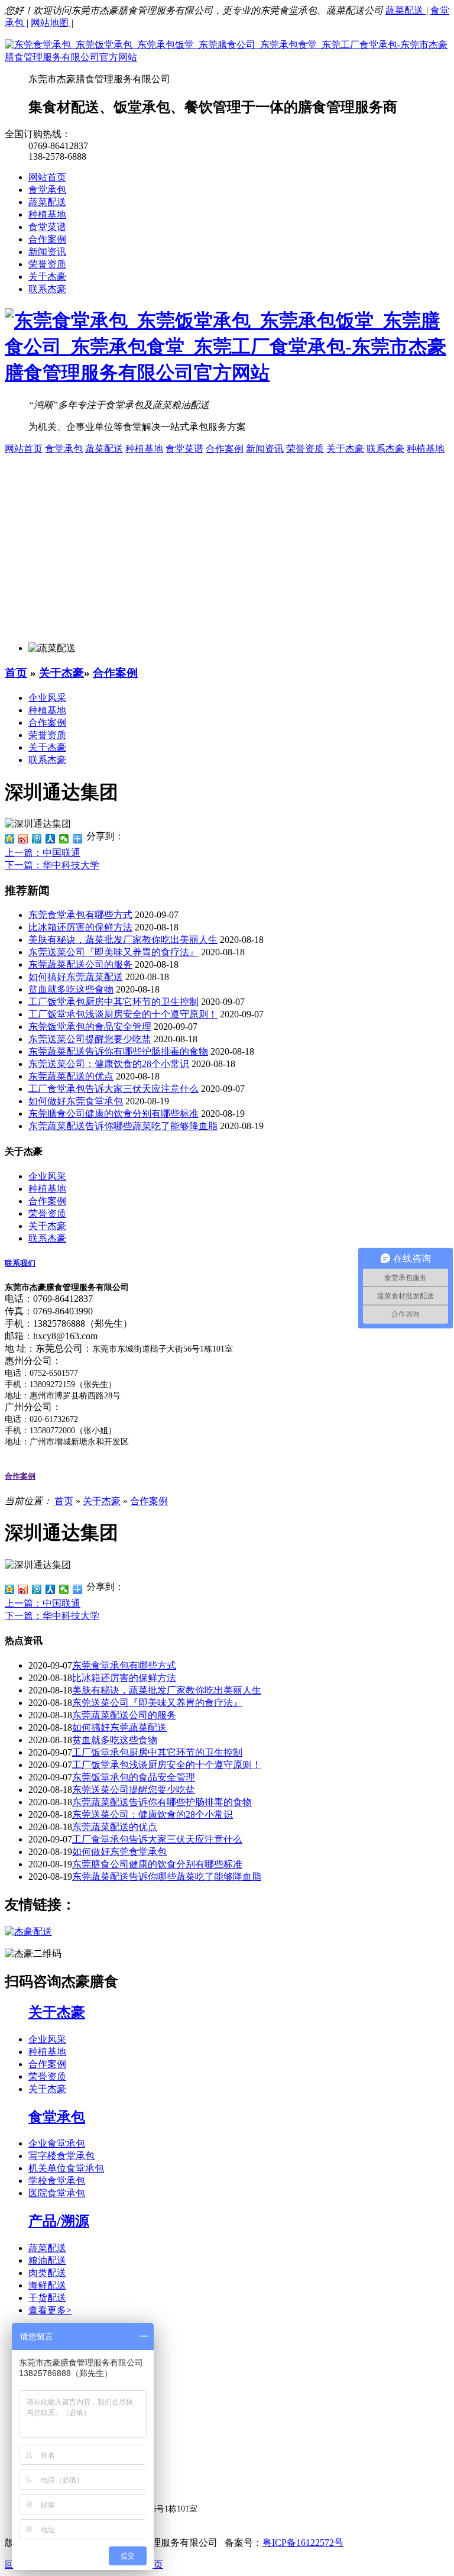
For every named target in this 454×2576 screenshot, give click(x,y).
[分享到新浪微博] (23, 839)
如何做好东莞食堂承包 (76, 1101)
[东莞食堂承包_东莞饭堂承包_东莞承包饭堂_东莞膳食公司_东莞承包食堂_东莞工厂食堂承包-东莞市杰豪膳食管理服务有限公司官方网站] (227, 57)
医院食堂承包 (57, 2193)
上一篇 (43, 853)
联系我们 (20, 1263)
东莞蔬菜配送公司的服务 (80, 964)
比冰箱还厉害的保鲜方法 (80, 927)
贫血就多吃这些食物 (71, 989)
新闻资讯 (47, 252)
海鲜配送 (47, 2285)
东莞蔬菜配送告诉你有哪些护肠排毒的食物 (118, 1051)
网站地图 (51, 23)
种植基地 (47, 214)
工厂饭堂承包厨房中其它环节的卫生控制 (113, 1002)
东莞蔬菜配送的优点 (71, 1076)
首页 (16, 673)
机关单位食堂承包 (66, 2168)
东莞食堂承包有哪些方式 (80, 915)
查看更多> (50, 2310)
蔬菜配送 (406, 10)
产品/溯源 (59, 2221)
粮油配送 (47, 2260)
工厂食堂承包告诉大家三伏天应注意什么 (113, 1089)
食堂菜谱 (47, 227)
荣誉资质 (47, 264)
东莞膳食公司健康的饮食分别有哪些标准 (113, 1114)
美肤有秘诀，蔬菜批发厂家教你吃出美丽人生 (123, 940)
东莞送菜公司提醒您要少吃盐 (90, 1039)
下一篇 (52, 865)
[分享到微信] (64, 839)
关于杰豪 (47, 277)
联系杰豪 (47, 289)
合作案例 (47, 239)
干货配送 (47, 2298)
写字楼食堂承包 (61, 2156)
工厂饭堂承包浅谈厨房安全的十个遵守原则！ (123, 1014)
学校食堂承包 (57, 2181)
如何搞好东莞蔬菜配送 (76, 977)
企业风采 (47, 698)
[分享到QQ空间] (10, 839)
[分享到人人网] (51, 839)
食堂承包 (47, 190)
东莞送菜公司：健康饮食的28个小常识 (109, 1064)
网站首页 (47, 177)
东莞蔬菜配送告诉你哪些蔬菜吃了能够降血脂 (123, 1126)
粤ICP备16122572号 (303, 2543)
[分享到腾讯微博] (37, 839)
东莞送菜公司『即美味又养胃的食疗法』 (113, 952)
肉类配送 (47, 2273)
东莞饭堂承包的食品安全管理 (90, 1027)
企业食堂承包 (57, 2143)
